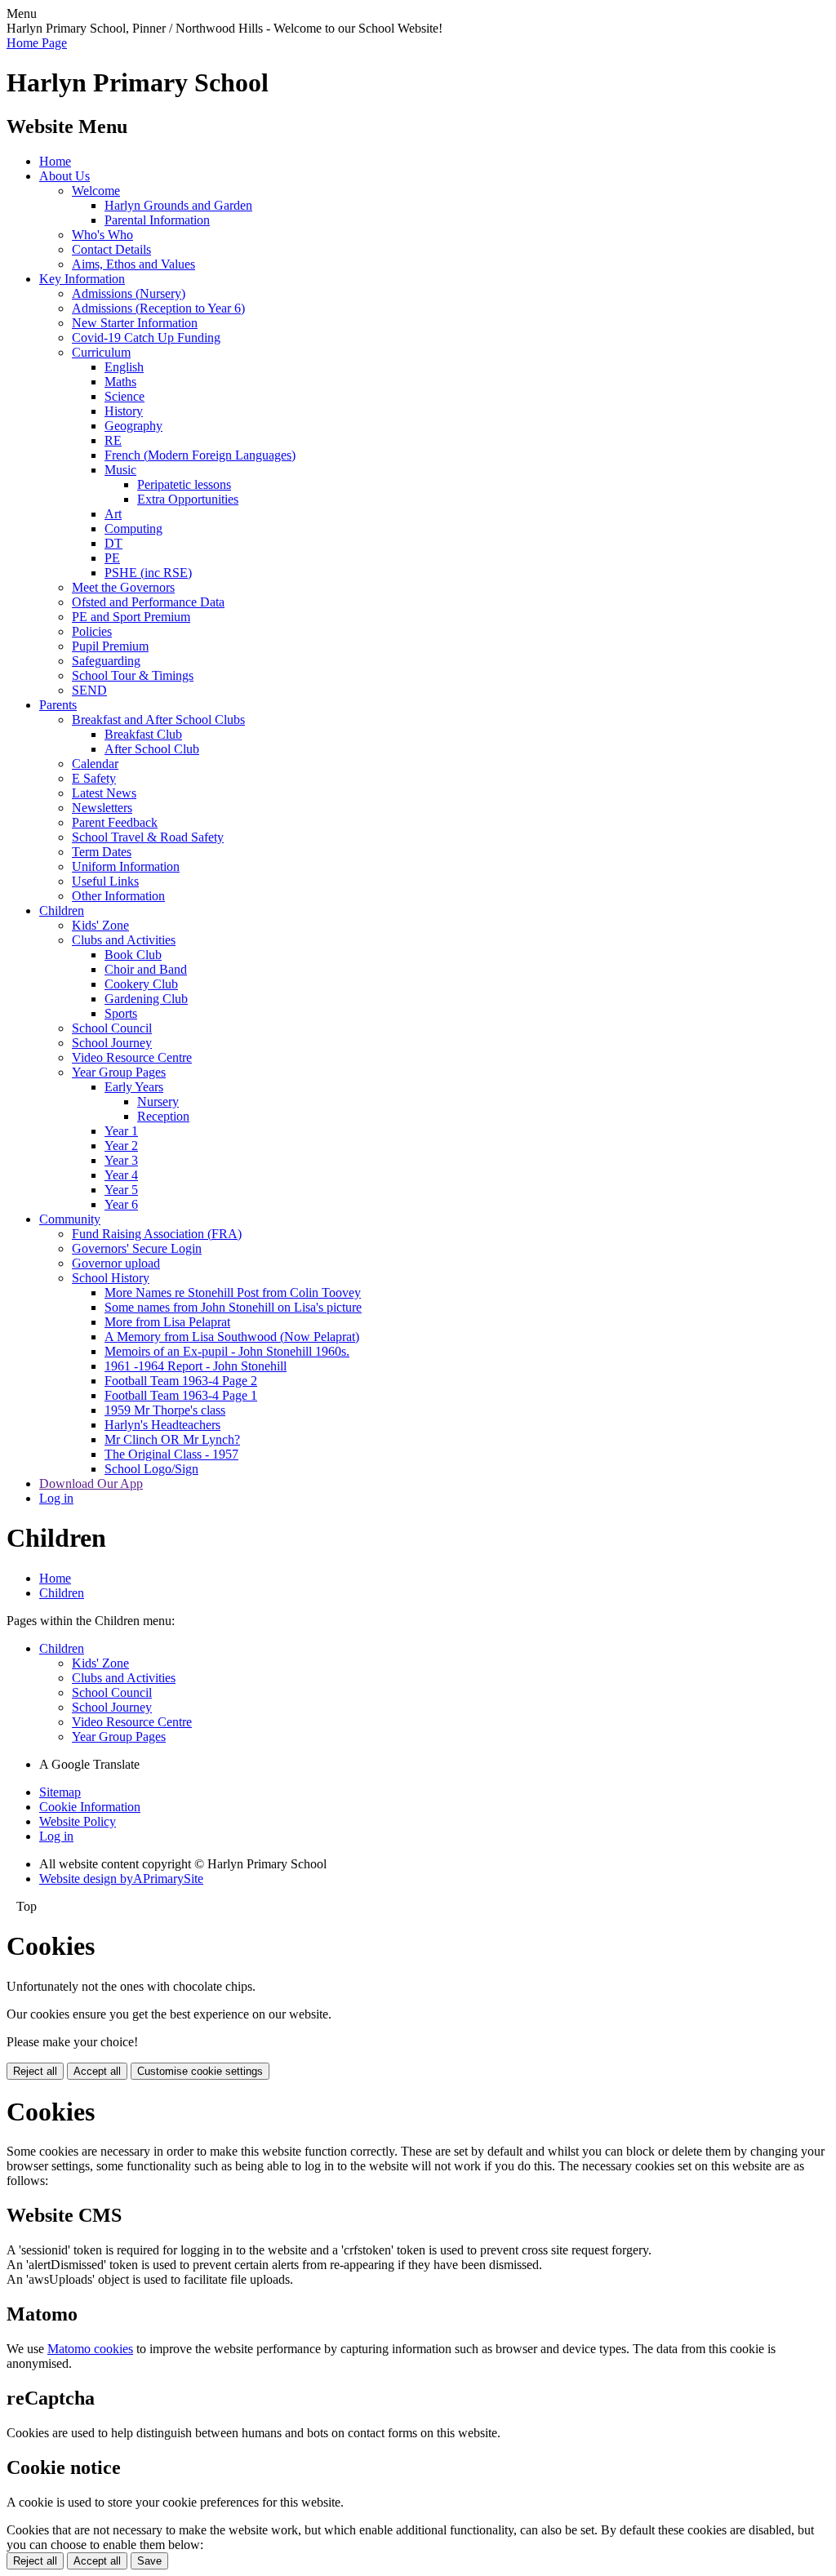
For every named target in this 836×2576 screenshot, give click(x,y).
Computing (133, 529)
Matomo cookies (90, 2349)
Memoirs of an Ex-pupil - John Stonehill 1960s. (227, 1351)
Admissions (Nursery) (129, 293)
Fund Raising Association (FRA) (157, 1234)
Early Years (134, 1087)
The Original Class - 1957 (171, 1454)
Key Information (82, 279)
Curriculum (101, 352)
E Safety (94, 778)
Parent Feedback (115, 822)
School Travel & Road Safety (148, 837)
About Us (64, 176)
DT (113, 543)
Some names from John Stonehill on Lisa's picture (233, 1307)
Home (55, 161)
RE (113, 440)
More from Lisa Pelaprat (167, 1322)
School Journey (112, 1043)
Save (149, 2561)
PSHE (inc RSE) (148, 573)
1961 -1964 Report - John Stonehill (196, 1366)
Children (62, 910)
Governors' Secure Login (137, 1248)
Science (125, 396)
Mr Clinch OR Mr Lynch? (172, 1439)
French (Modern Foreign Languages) (200, 455)
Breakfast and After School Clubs (158, 720)
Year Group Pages (119, 1072)
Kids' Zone (100, 925)
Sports (121, 1013)
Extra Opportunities (188, 499)
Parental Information (157, 220)
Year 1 (121, 1131)
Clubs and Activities (124, 940)
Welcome (96, 191)
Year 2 (121, 1146)
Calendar (95, 764)
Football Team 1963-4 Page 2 (181, 1381)
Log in (56, 1498)
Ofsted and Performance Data (148, 602)
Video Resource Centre (132, 1057)
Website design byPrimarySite (121, 1879)
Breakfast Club (143, 734)
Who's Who (102, 235)
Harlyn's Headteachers (162, 1425)
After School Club (152, 749)
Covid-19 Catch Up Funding (146, 338)
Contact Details (111, 249)
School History (111, 1278)
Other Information (118, 896)
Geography (133, 426)
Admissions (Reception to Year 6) (158, 308)
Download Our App (91, 1483)
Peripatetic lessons (184, 484)
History (124, 411)
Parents (58, 705)
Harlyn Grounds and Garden (178, 205)
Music (120, 470)
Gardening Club (146, 999)
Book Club (133, 955)
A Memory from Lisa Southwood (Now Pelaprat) (232, 1337)
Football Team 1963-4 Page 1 (181, 1395)
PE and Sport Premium (131, 617)
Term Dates (102, 852)
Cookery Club (141, 984)
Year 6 (121, 1204)
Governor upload (116, 1263)
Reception (163, 1116)
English (124, 367)
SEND (89, 690)
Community (70, 1219)
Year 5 (121, 1190)
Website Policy (78, 1821)
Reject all (35, 2071)
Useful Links (105, 881)
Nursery (158, 1101)
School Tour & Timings (133, 675)
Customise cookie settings (200, 2071)
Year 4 (121, 1175)
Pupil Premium (110, 646)
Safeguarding (106, 661)
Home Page (37, 43)
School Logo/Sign (151, 1469)
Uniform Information (126, 866)
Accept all (97, 2071)
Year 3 (121, 1160)
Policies (92, 631)
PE (112, 558)
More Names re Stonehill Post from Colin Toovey (233, 1292)
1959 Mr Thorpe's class (165, 1410)
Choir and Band (146, 969)
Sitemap (60, 1792)
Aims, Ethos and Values (133, 264)
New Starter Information (135, 323)
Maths (120, 382)
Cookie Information (90, 1807)
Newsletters (102, 808)
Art (113, 514)
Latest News (104, 793)
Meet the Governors (123, 587)
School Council (112, 1028)
